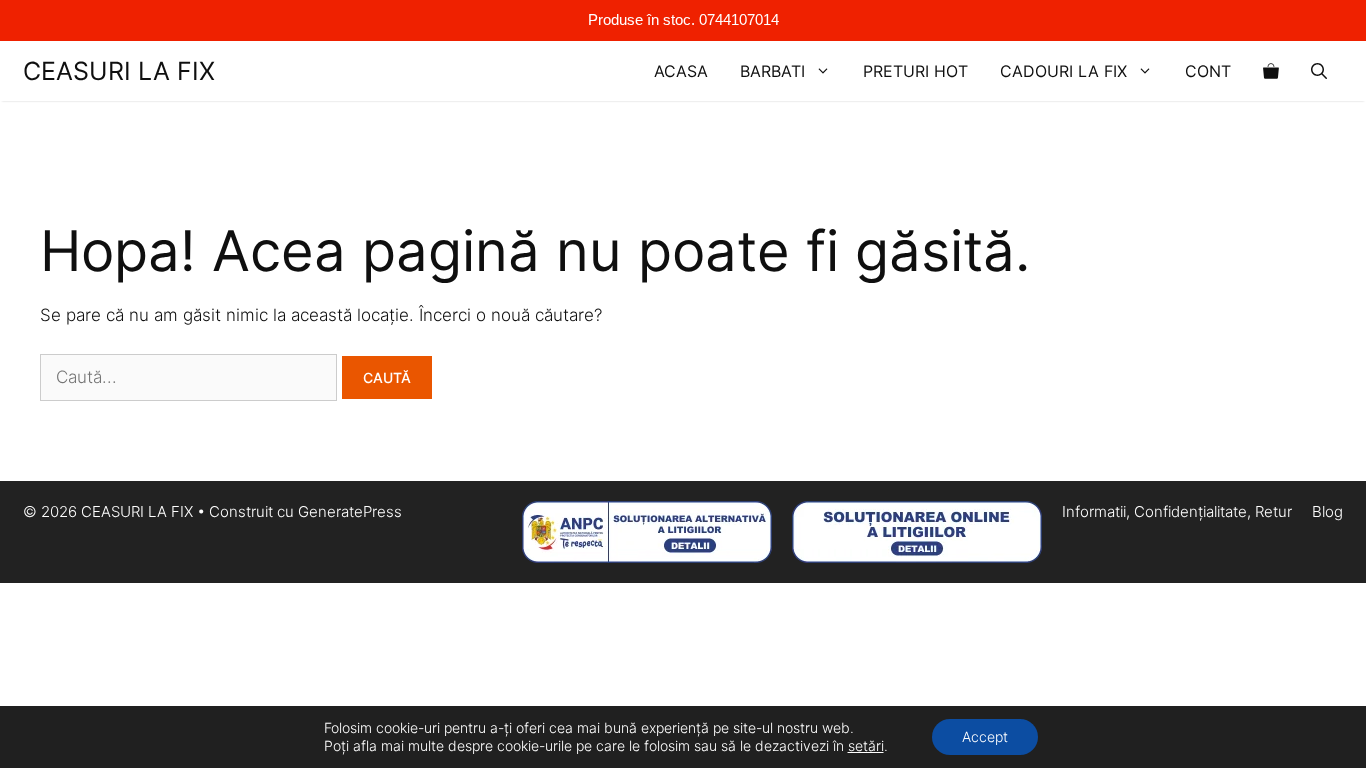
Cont (1208, 71)
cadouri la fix (1063, 71)
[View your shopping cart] (1271, 71)
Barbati (772, 71)
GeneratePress (350, 511)
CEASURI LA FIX (119, 71)
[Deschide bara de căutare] (1319, 71)
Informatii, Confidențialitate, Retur (1177, 511)
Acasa (681, 71)
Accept (985, 736)
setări (866, 745)
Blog (1327, 511)
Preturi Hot (915, 71)
